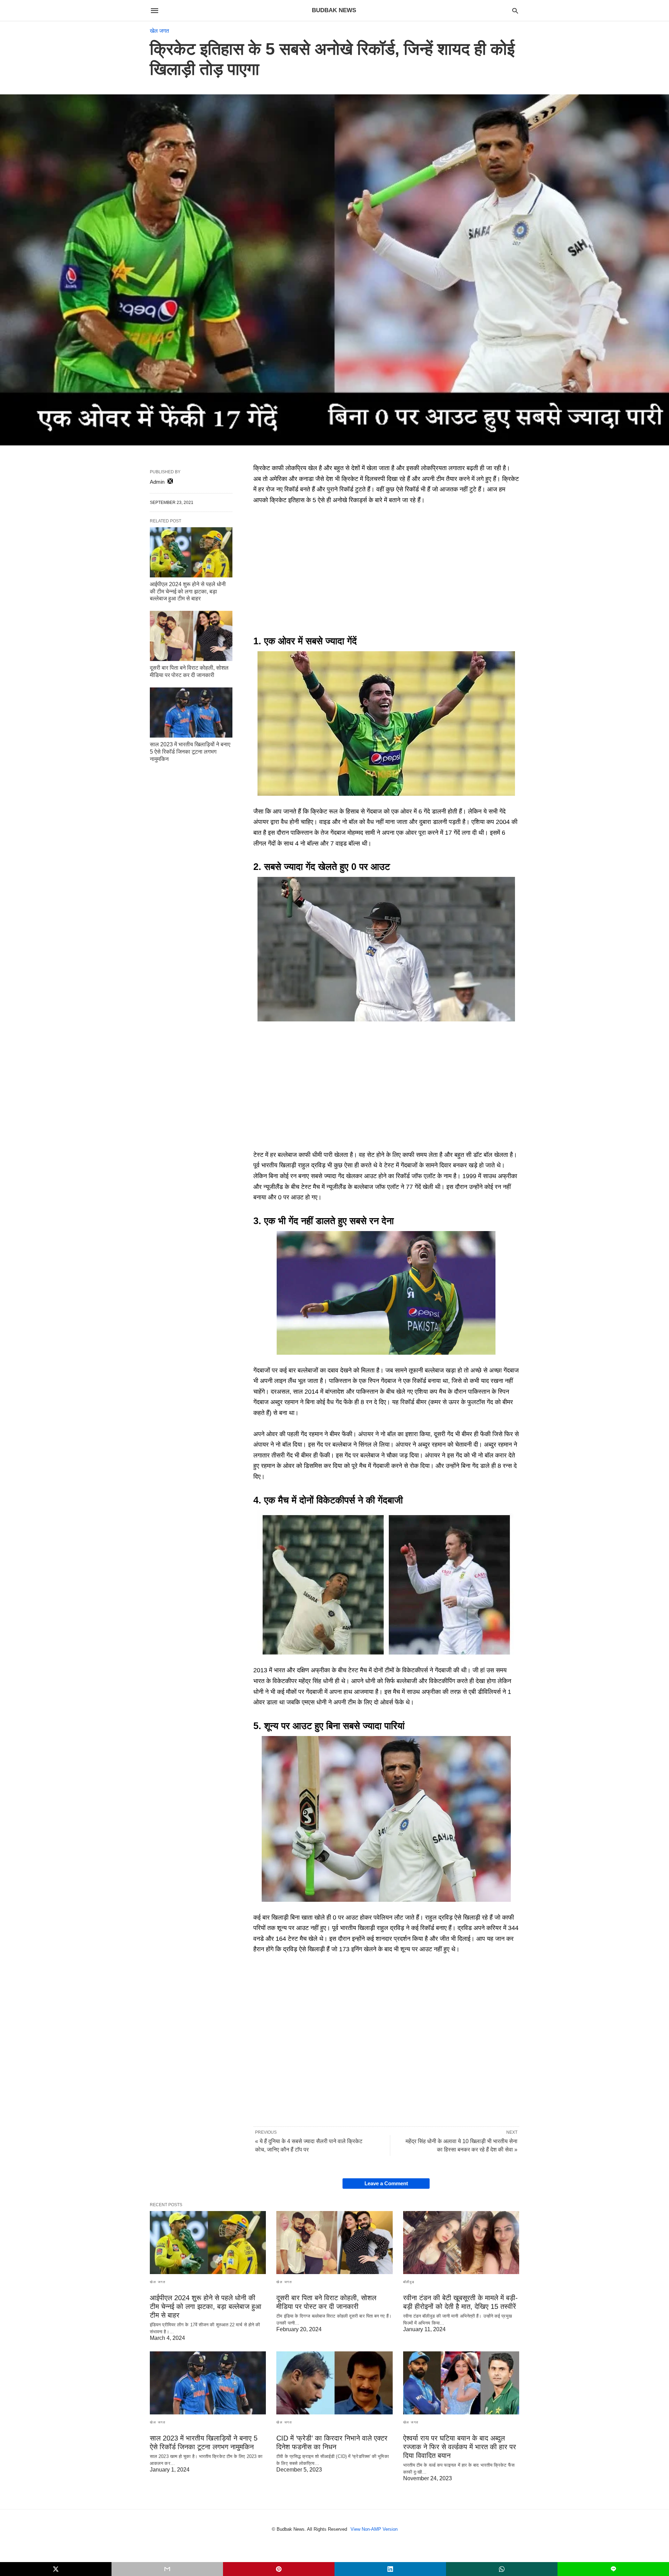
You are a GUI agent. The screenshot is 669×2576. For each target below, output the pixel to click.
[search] (515, 11)
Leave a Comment (386, 2183)
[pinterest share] (279, 2569)
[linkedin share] (390, 2569)
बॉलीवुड (409, 2282)
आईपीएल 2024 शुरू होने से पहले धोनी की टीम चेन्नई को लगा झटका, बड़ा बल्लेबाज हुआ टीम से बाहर (188, 592)
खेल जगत (159, 31)
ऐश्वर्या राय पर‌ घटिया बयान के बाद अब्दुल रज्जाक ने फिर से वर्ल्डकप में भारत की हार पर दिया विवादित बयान (460, 2447)
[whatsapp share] (502, 2569)
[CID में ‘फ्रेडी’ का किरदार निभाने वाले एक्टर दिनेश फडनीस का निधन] (334, 2383)
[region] (386, 571)
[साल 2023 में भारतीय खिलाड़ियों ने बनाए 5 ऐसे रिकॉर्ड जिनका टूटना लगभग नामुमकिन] (191, 713)
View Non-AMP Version (374, 2529)
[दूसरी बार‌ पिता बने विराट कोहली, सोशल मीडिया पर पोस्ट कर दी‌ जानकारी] (191, 636)
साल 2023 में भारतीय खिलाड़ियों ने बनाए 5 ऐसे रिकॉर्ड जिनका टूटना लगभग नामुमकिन (190, 752)
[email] (167, 2569)
